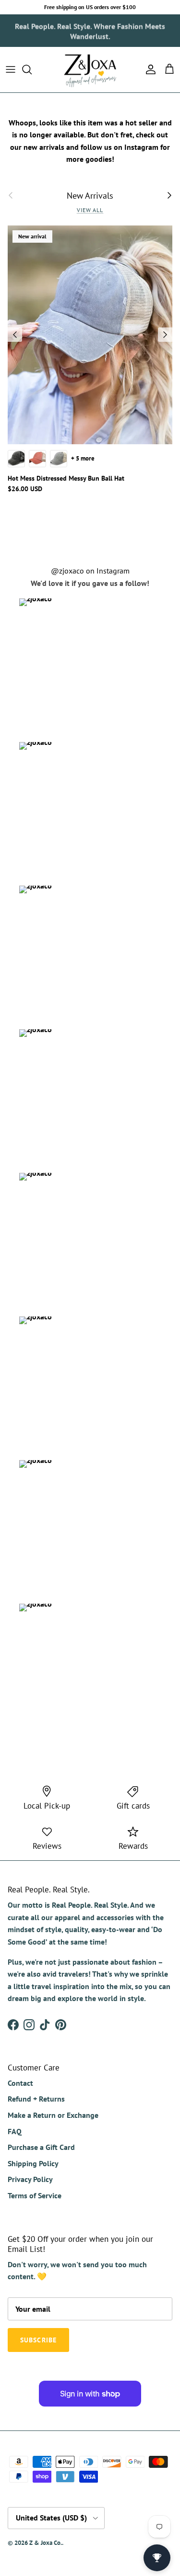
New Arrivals (90, 195)
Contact (20, 2083)
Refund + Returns (36, 2099)
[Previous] (15, 335)
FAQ (15, 2131)
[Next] (165, 335)
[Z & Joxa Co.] (90, 70)
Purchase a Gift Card (41, 2147)
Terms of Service (35, 2195)
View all (90, 210)
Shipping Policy (33, 2163)
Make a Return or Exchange (53, 2115)
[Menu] (11, 69)
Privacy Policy (30, 2179)
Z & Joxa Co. (46, 2543)
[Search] (32, 69)
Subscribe (38, 2340)
